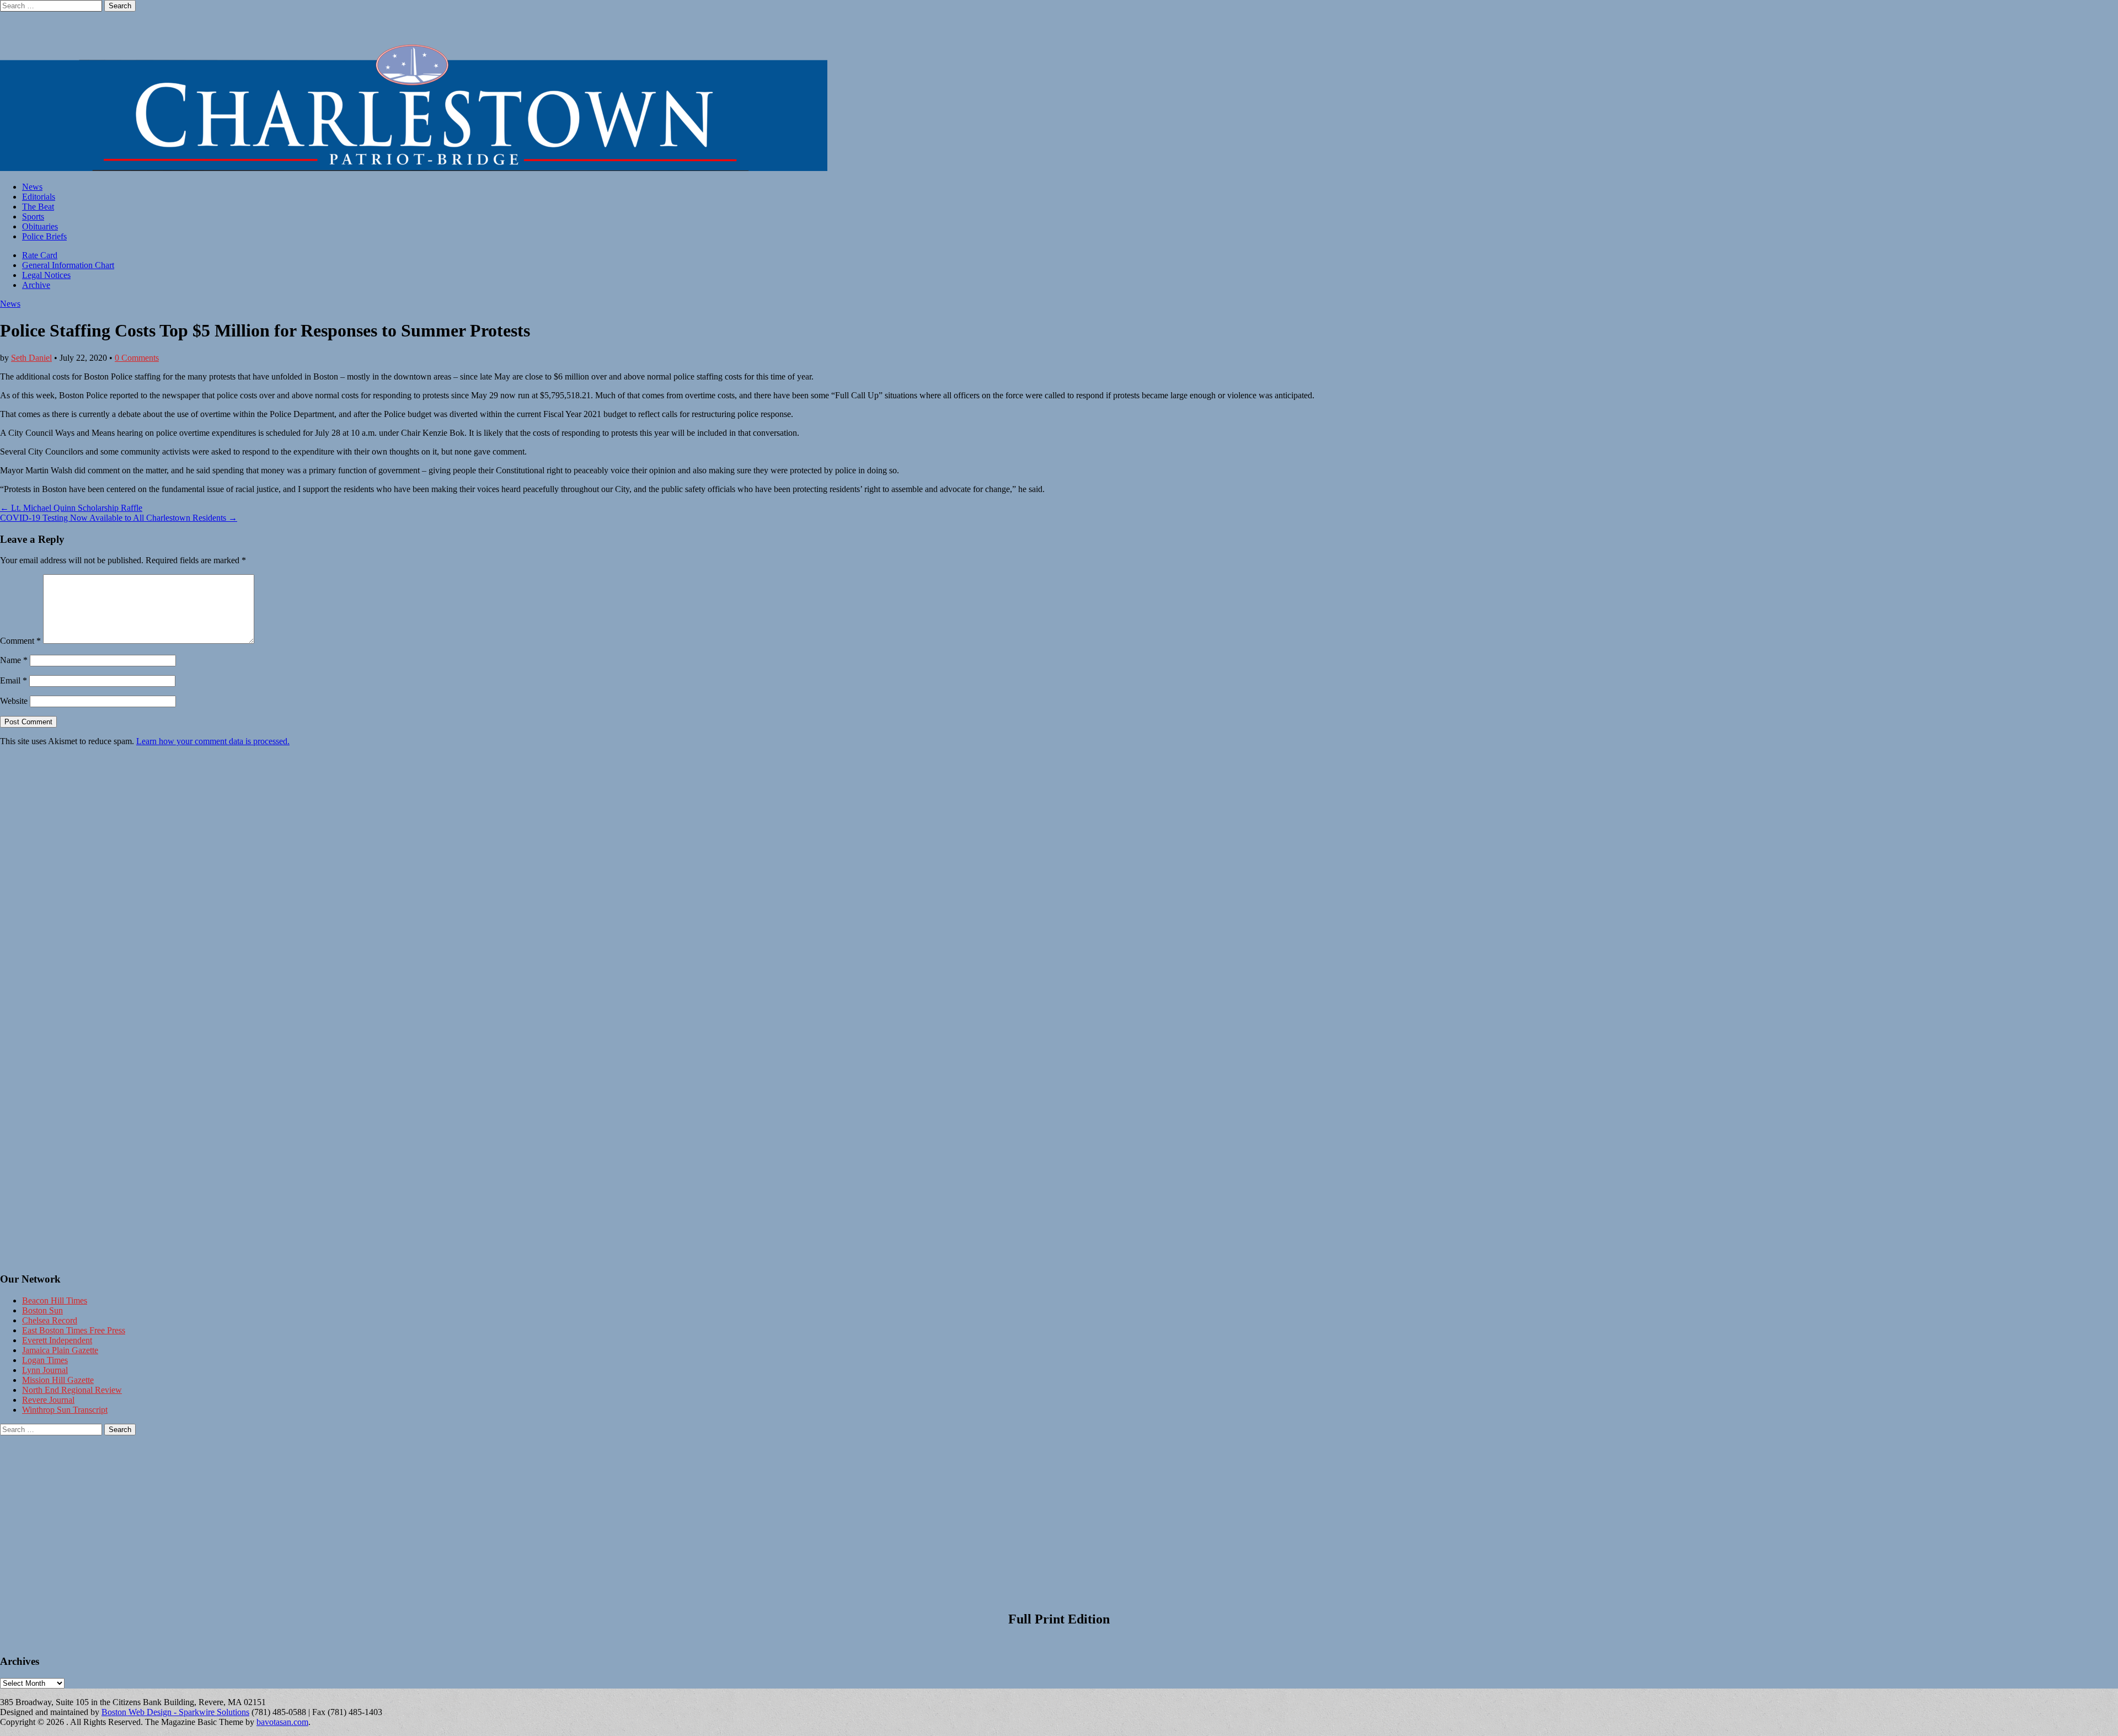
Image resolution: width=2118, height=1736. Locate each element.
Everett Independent (57, 1340)
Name (14, 660)
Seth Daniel (31, 358)
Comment (20, 641)
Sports (33, 217)
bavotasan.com (282, 1722)
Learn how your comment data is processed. (213, 741)
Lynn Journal (45, 1370)
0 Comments (137, 358)
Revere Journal (48, 1400)
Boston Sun (42, 1310)
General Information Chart (68, 265)
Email (14, 680)
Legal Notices (46, 275)
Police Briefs (44, 236)
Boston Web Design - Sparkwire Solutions (175, 1712)
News (32, 187)
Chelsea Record (50, 1320)
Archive (36, 285)
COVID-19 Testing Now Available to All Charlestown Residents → (119, 518)
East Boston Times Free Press (74, 1330)
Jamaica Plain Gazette (60, 1350)
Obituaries (40, 226)
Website (14, 701)
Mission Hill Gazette (58, 1380)
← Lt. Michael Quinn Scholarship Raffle (71, 508)
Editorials (39, 197)
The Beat (38, 207)
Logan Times (45, 1360)
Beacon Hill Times (55, 1300)
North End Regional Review (72, 1390)
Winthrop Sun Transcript (65, 1410)
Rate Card (40, 255)
